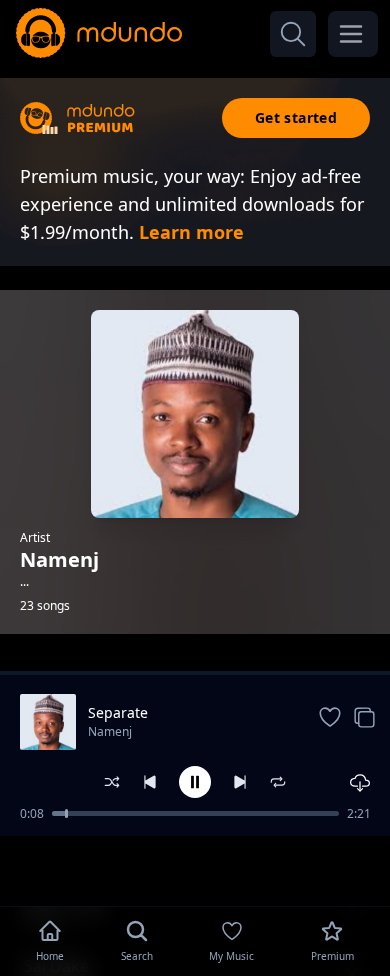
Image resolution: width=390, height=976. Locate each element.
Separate (118, 712)
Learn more (191, 232)
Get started (296, 117)
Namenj (110, 731)
